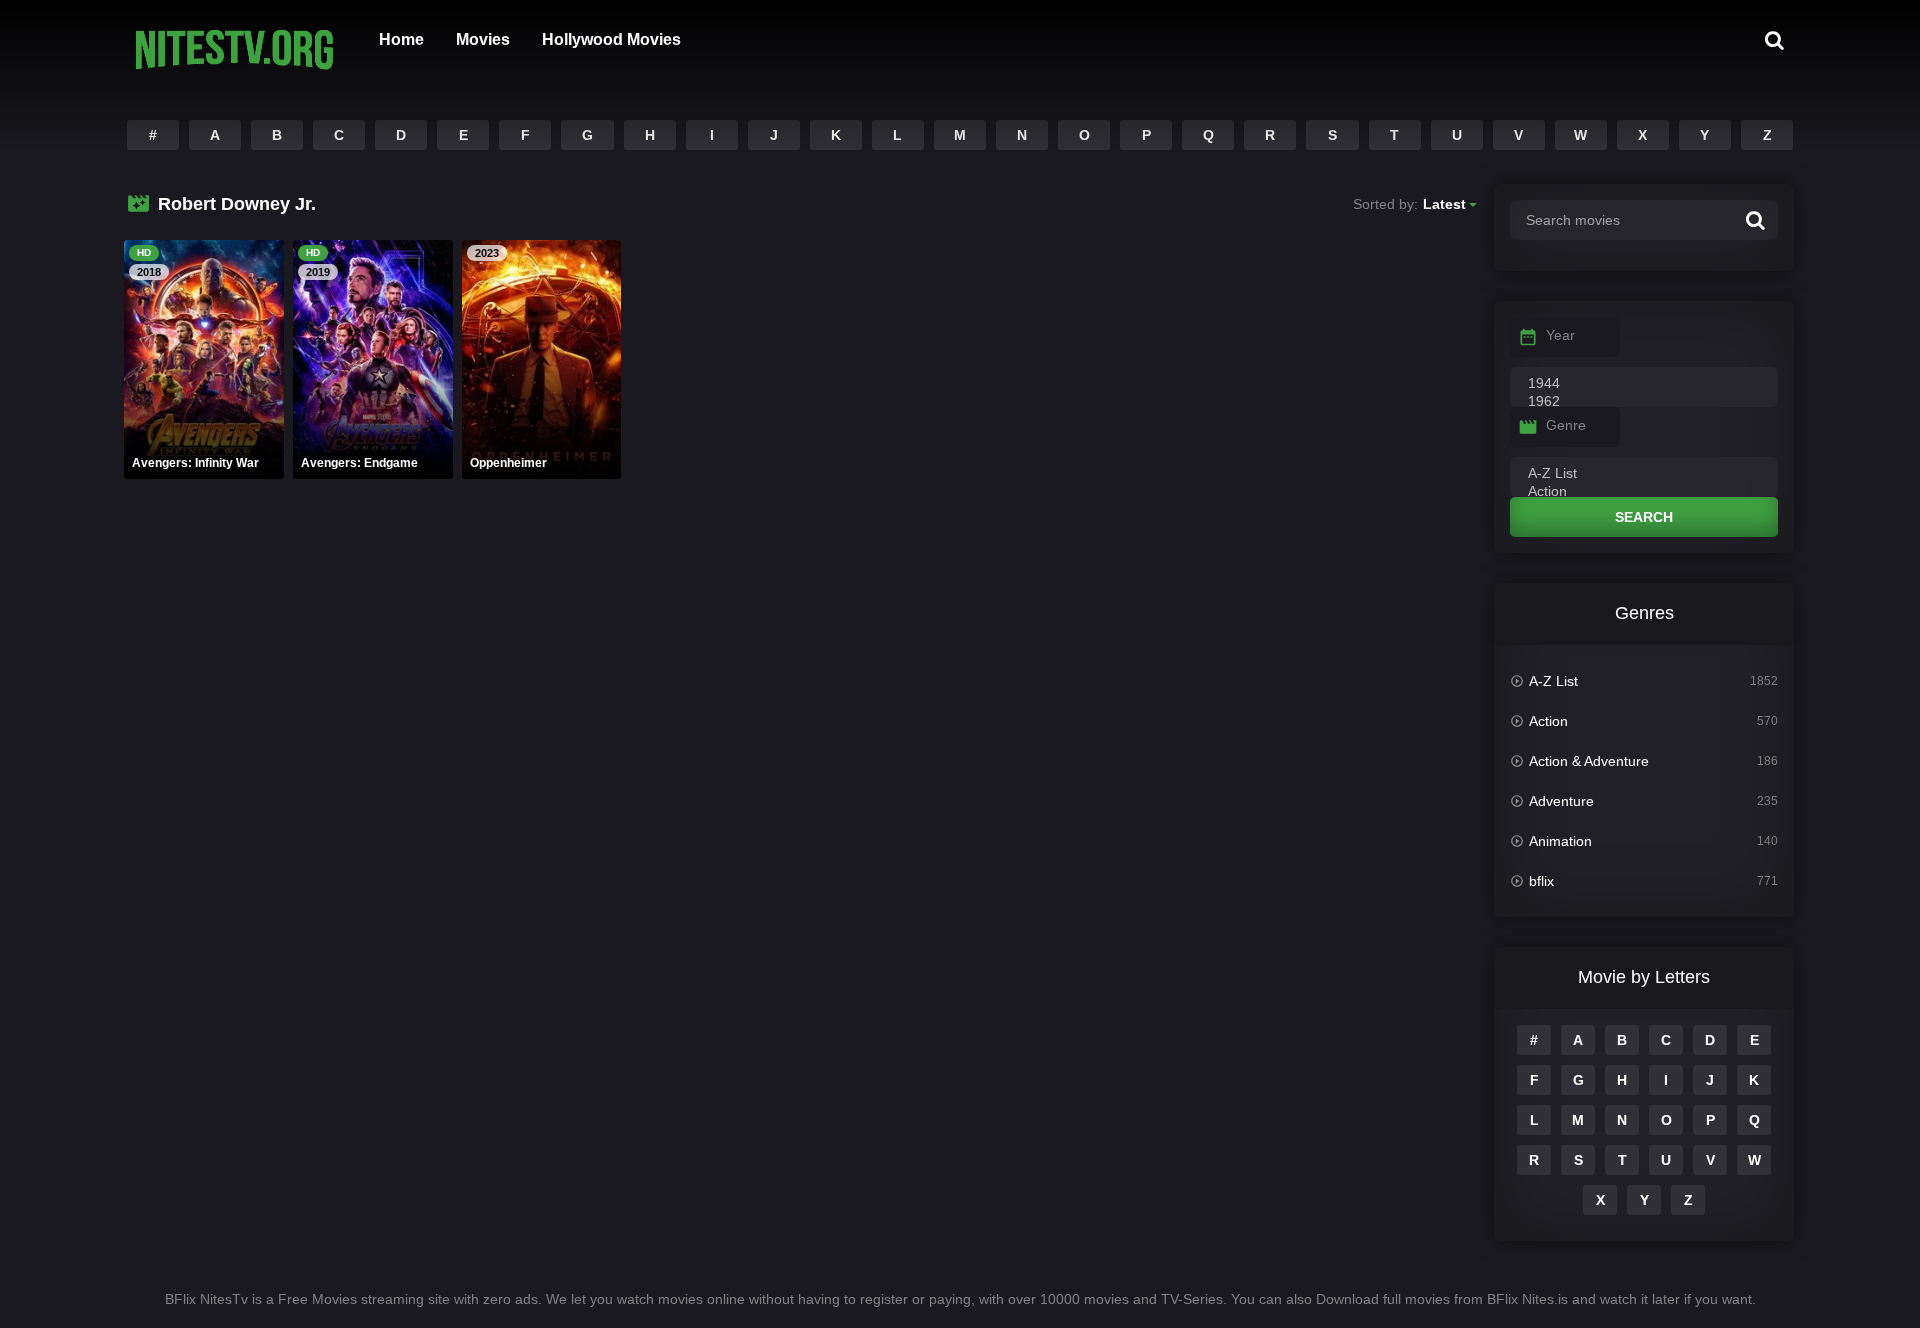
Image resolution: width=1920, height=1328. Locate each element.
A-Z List (1553, 681)
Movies (483, 39)
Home (401, 39)
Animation (1560, 841)
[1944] (1644, 384)
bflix (1541, 881)
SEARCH (1644, 517)
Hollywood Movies (611, 39)
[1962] (1644, 402)
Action (1548, 721)
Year (1560, 335)
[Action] (1644, 492)
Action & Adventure (1589, 761)
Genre (1566, 425)
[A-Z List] (1644, 474)
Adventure (1561, 801)
